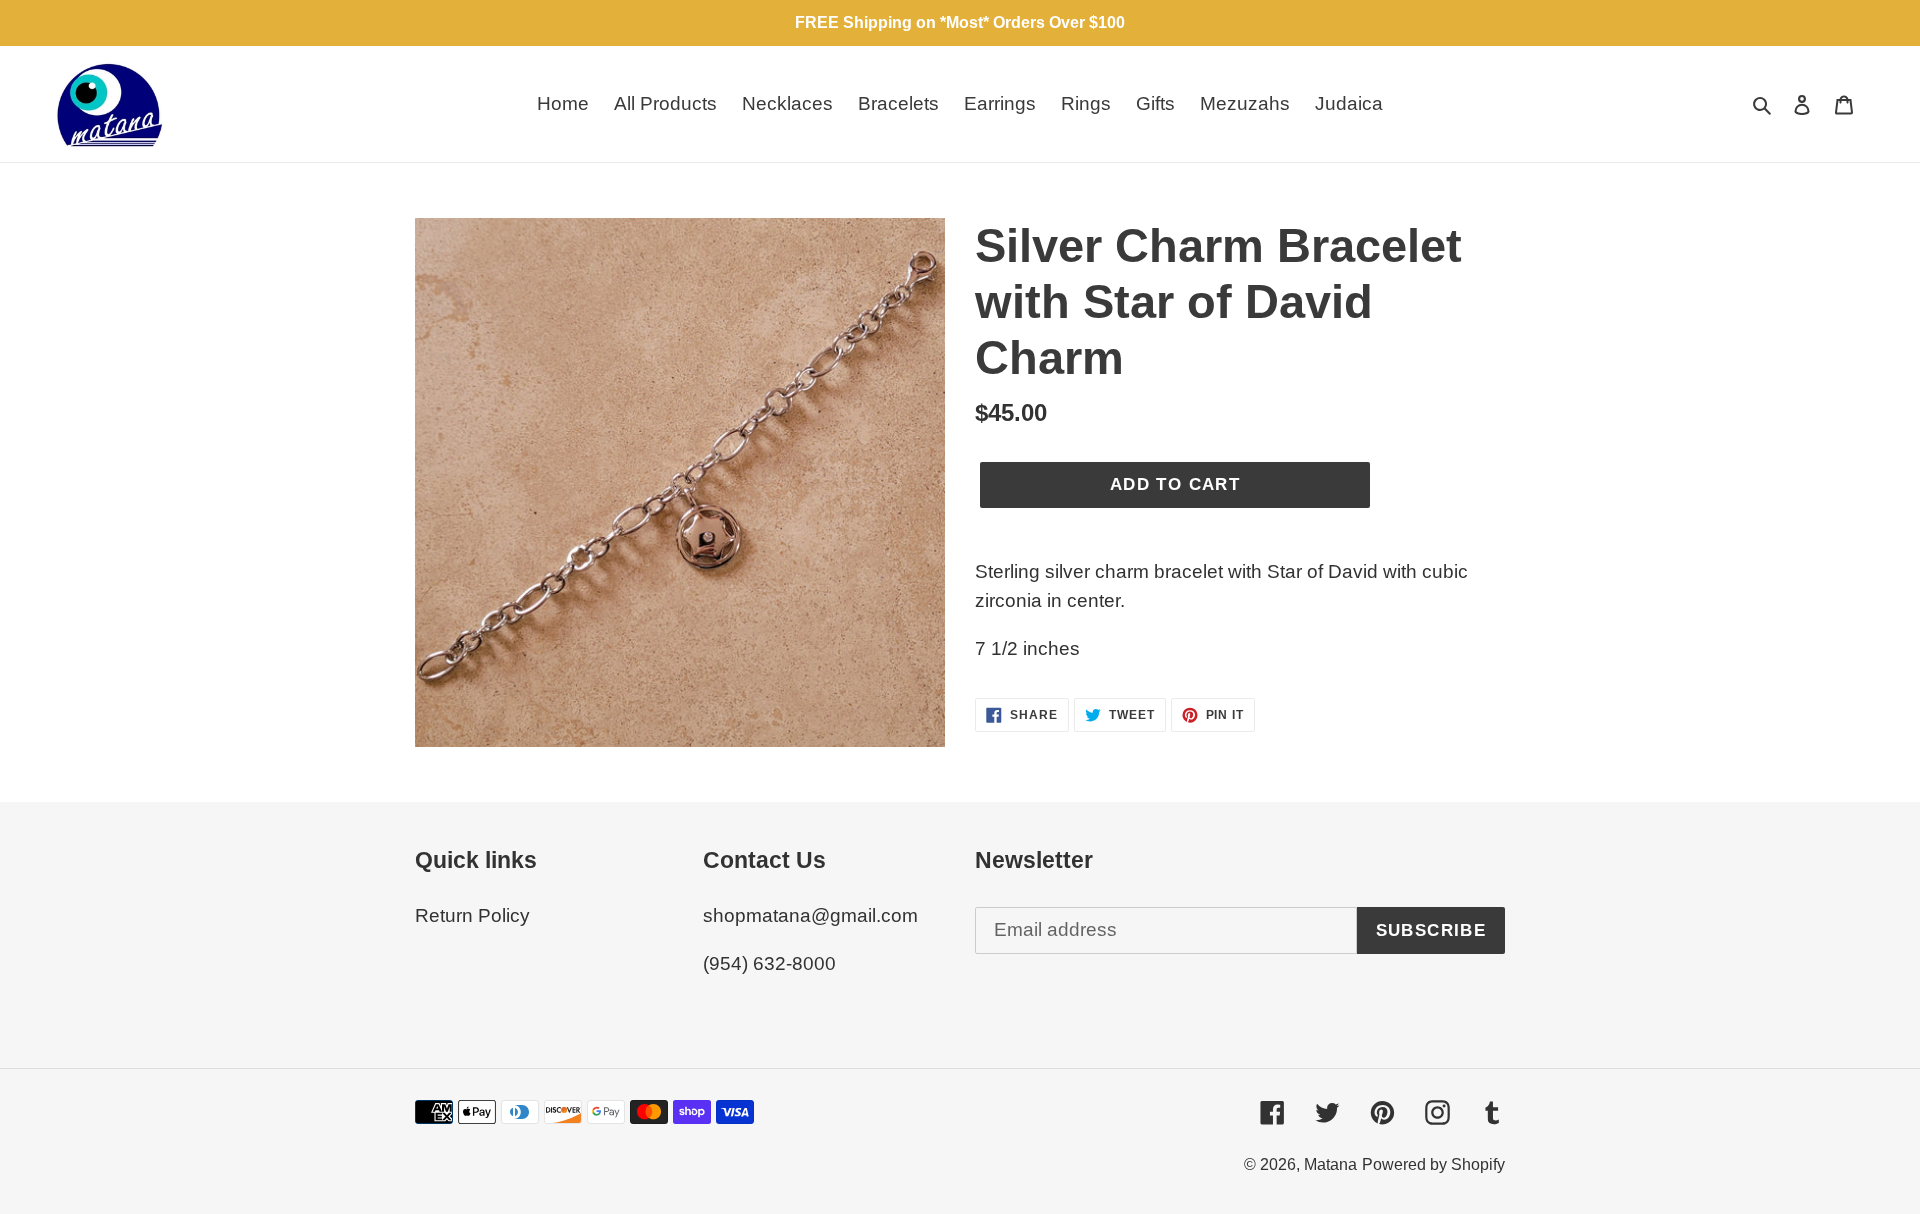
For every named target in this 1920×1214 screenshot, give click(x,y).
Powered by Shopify (1433, 1164)
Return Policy (472, 915)
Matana (1330, 1164)
